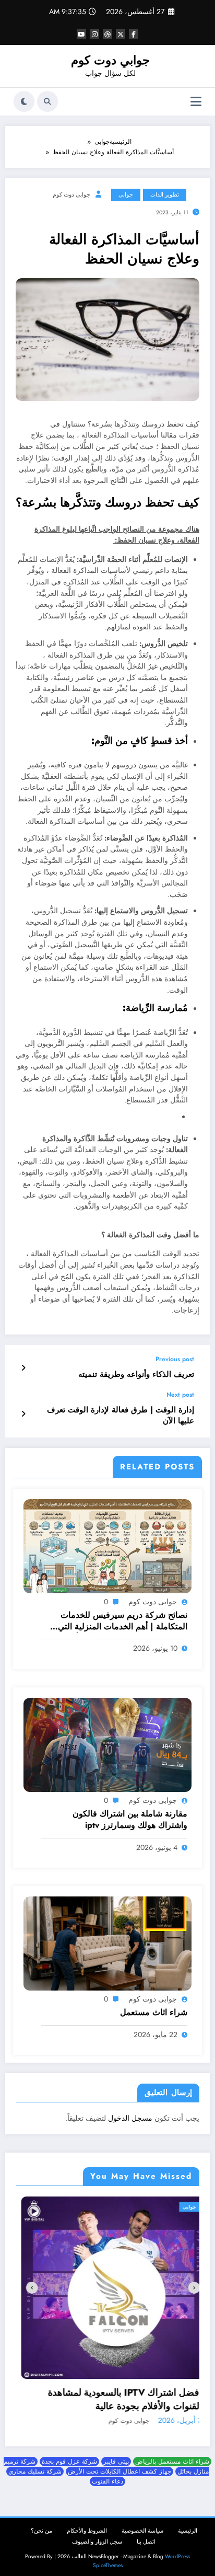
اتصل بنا (146, 2534)
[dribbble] (107, 34)
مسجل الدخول (130, 2118)
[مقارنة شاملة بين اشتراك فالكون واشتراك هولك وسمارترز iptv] (107, 1744)
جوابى (126, 195)
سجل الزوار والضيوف (97, 2534)
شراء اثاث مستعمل (154, 2012)
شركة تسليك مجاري (35, 2464)
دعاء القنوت (107, 2474)
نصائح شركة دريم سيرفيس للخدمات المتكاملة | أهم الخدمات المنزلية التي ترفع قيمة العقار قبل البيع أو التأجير (123, 1621)
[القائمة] (196, 102)
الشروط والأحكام (87, 2523)
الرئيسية (188, 2523)
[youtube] (81, 34)
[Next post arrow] (23, 1414)
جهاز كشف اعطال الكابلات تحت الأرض (120, 2464)
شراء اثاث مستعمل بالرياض (172, 2454)
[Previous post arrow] (23, 1368)
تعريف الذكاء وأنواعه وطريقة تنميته (136, 1375)
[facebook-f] (134, 34)
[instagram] (94, 34)
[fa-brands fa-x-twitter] (121, 34)
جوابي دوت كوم (110, 60)
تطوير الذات (165, 195)
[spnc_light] (24, 101)
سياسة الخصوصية (142, 2523)
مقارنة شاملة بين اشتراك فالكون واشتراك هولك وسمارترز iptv (130, 1820)
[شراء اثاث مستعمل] (107, 1943)
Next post (180, 1395)
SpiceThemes (108, 2557)
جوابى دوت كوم (71, 195)
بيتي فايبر (116, 2454)
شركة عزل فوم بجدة (69, 2454)
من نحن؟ (41, 2523)
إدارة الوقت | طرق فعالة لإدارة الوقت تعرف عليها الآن (121, 1416)
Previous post (175, 1359)
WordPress (177, 2549)
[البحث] (47, 101)
